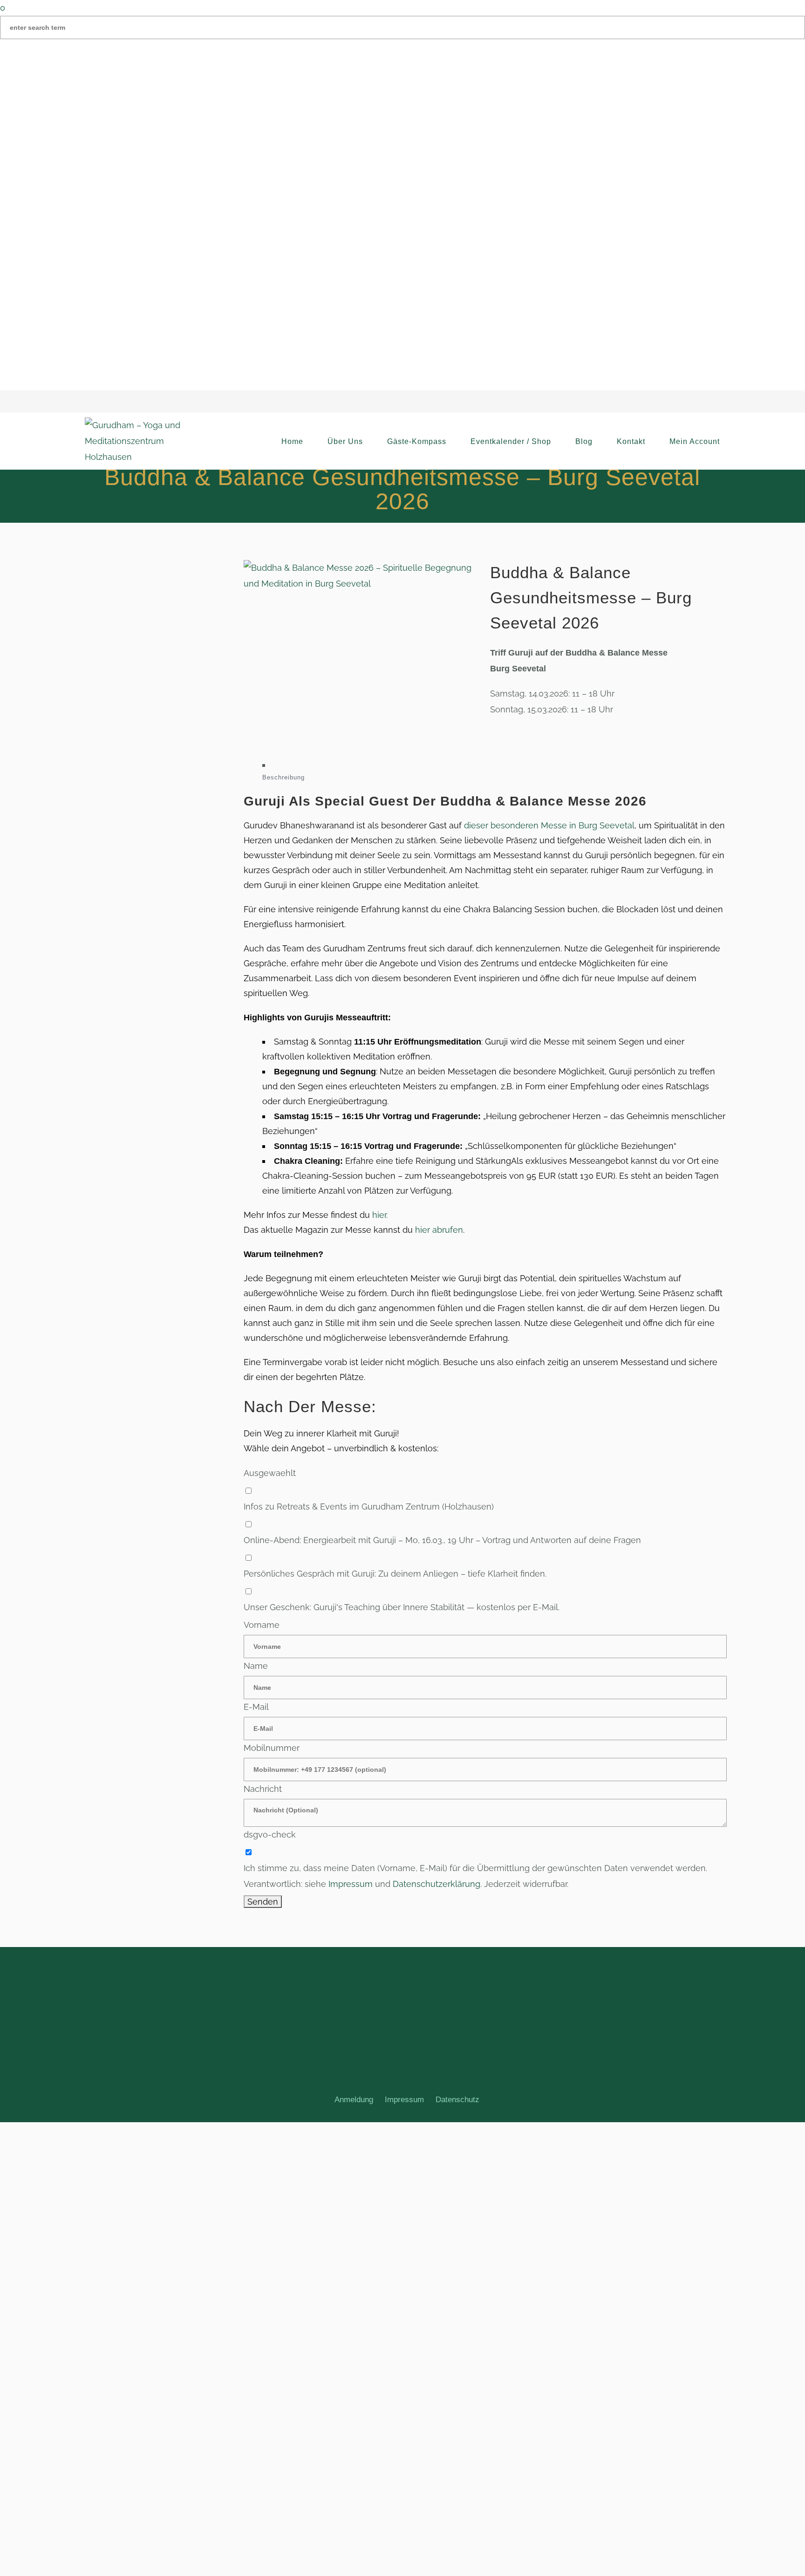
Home (292, 441)
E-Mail (256, 1707)
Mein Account (695, 441)
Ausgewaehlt (270, 1473)
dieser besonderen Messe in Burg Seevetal (549, 825)
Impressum (351, 1884)
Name (256, 1666)
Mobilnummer (272, 1748)
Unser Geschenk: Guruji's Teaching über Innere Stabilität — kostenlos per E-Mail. (402, 1607)
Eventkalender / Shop (511, 441)
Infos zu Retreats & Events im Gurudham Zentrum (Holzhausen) (369, 1507)
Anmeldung (354, 2100)
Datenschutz (457, 2100)
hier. (380, 1215)
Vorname (262, 1625)
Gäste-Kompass (417, 441)
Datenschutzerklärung (437, 1884)
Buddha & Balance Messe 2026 (543, 801)
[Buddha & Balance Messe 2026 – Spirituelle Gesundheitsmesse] (362, 576)
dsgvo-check (270, 1835)
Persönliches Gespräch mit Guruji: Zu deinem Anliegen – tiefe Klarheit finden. (395, 1574)
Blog (584, 441)
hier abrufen (439, 1230)
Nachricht (263, 1789)
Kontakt (631, 441)
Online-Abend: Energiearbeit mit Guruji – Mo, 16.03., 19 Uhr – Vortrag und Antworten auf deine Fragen (442, 1540)
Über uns (345, 441)
